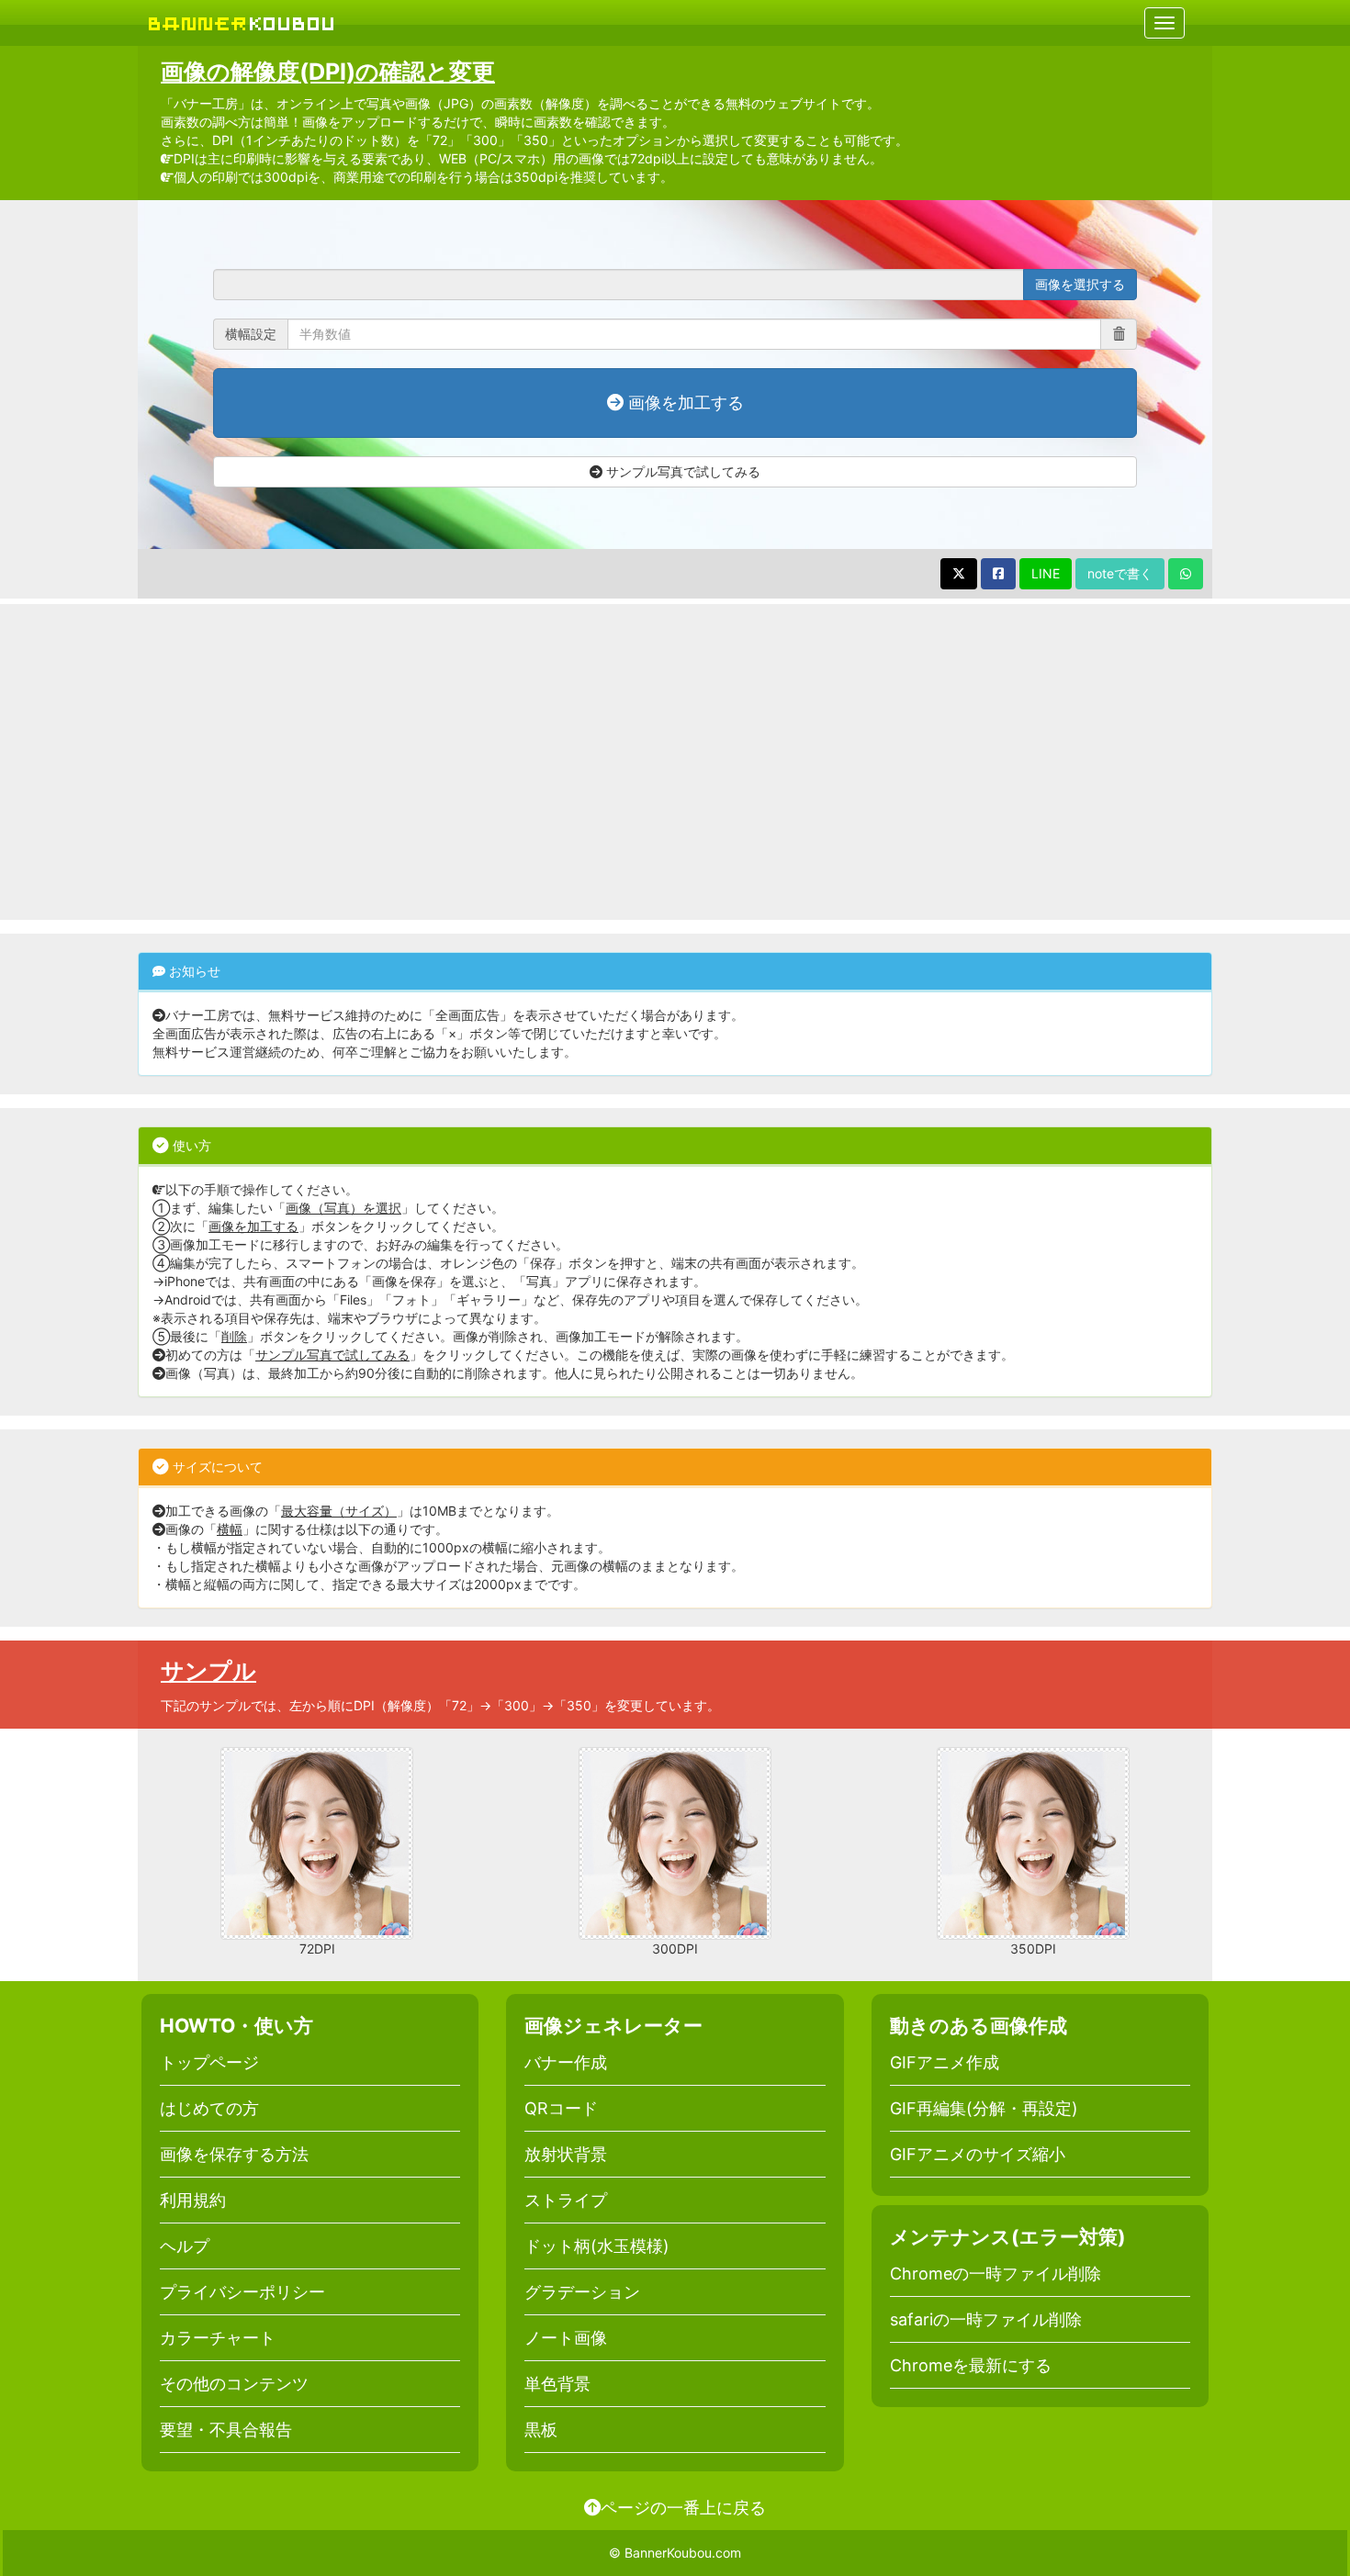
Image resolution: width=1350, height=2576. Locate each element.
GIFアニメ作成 (945, 2062)
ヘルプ (185, 2246)
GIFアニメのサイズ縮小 (978, 2154)
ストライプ (566, 2200)
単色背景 (557, 2384)
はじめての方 (209, 2108)
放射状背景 (566, 2154)
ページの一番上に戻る (683, 2507)
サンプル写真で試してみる (681, 471)
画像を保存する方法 (234, 2154)
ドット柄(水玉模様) (597, 2246)
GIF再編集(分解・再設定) (984, 2108)
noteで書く (1120, 573)
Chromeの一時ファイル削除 (996, 2274)
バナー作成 (566, 2062)
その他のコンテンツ (234, 2384)
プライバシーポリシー (242, 2292)
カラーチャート (218, 2338)
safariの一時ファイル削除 (986, 2319)
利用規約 (193, 2200)
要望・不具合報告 (226, 2430)
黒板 (541, 2430)
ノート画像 (566, 2338)
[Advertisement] (675, 762)
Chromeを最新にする (971, 2365)
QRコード (561, 2108)
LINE (1046, 573)
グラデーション (582, 2292)
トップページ (209, 2062)
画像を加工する (684, 403)
